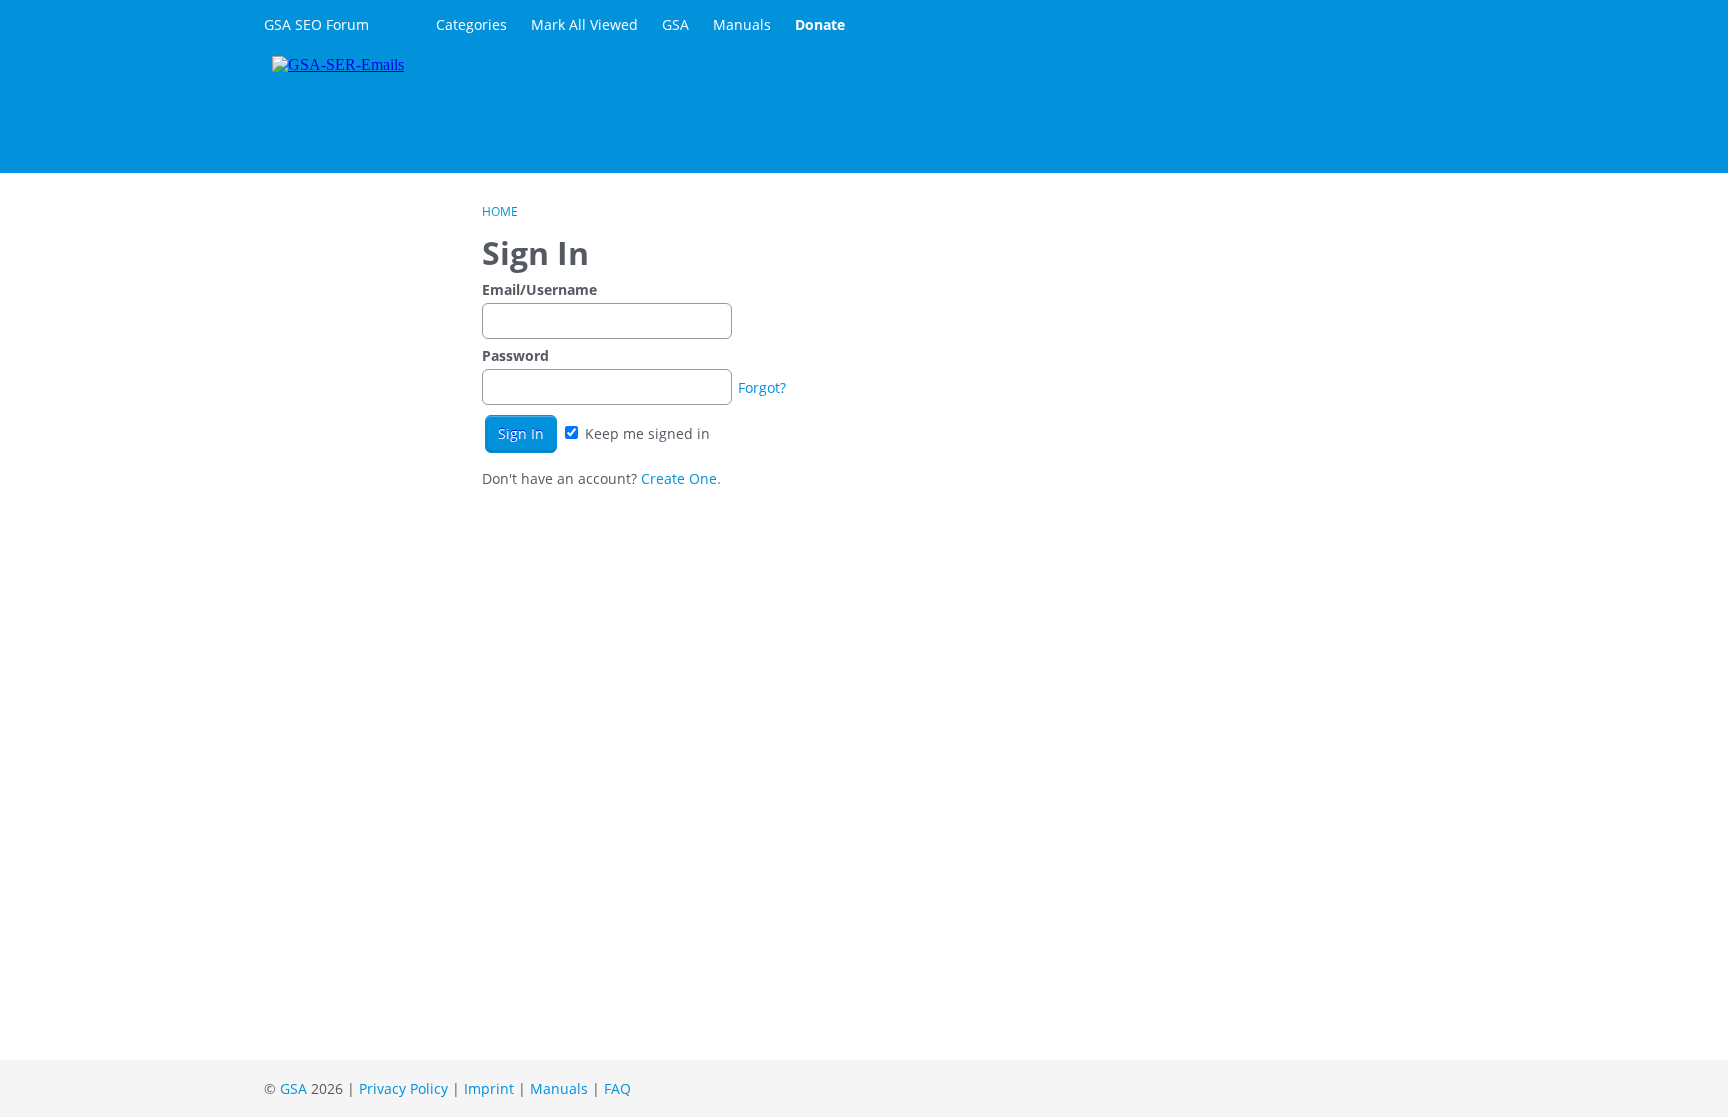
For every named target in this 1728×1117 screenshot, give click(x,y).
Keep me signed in (645, 433)
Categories (471, 24)
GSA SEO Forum (316, 24)
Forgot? (762, 387)
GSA (675, 24)
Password (515, 355)
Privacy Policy (403, 1088)
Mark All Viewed (584, 24)
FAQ (617, 1088)
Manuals (742, 24)
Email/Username (539, 289)
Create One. (681, 478)
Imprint (489, 1088)
